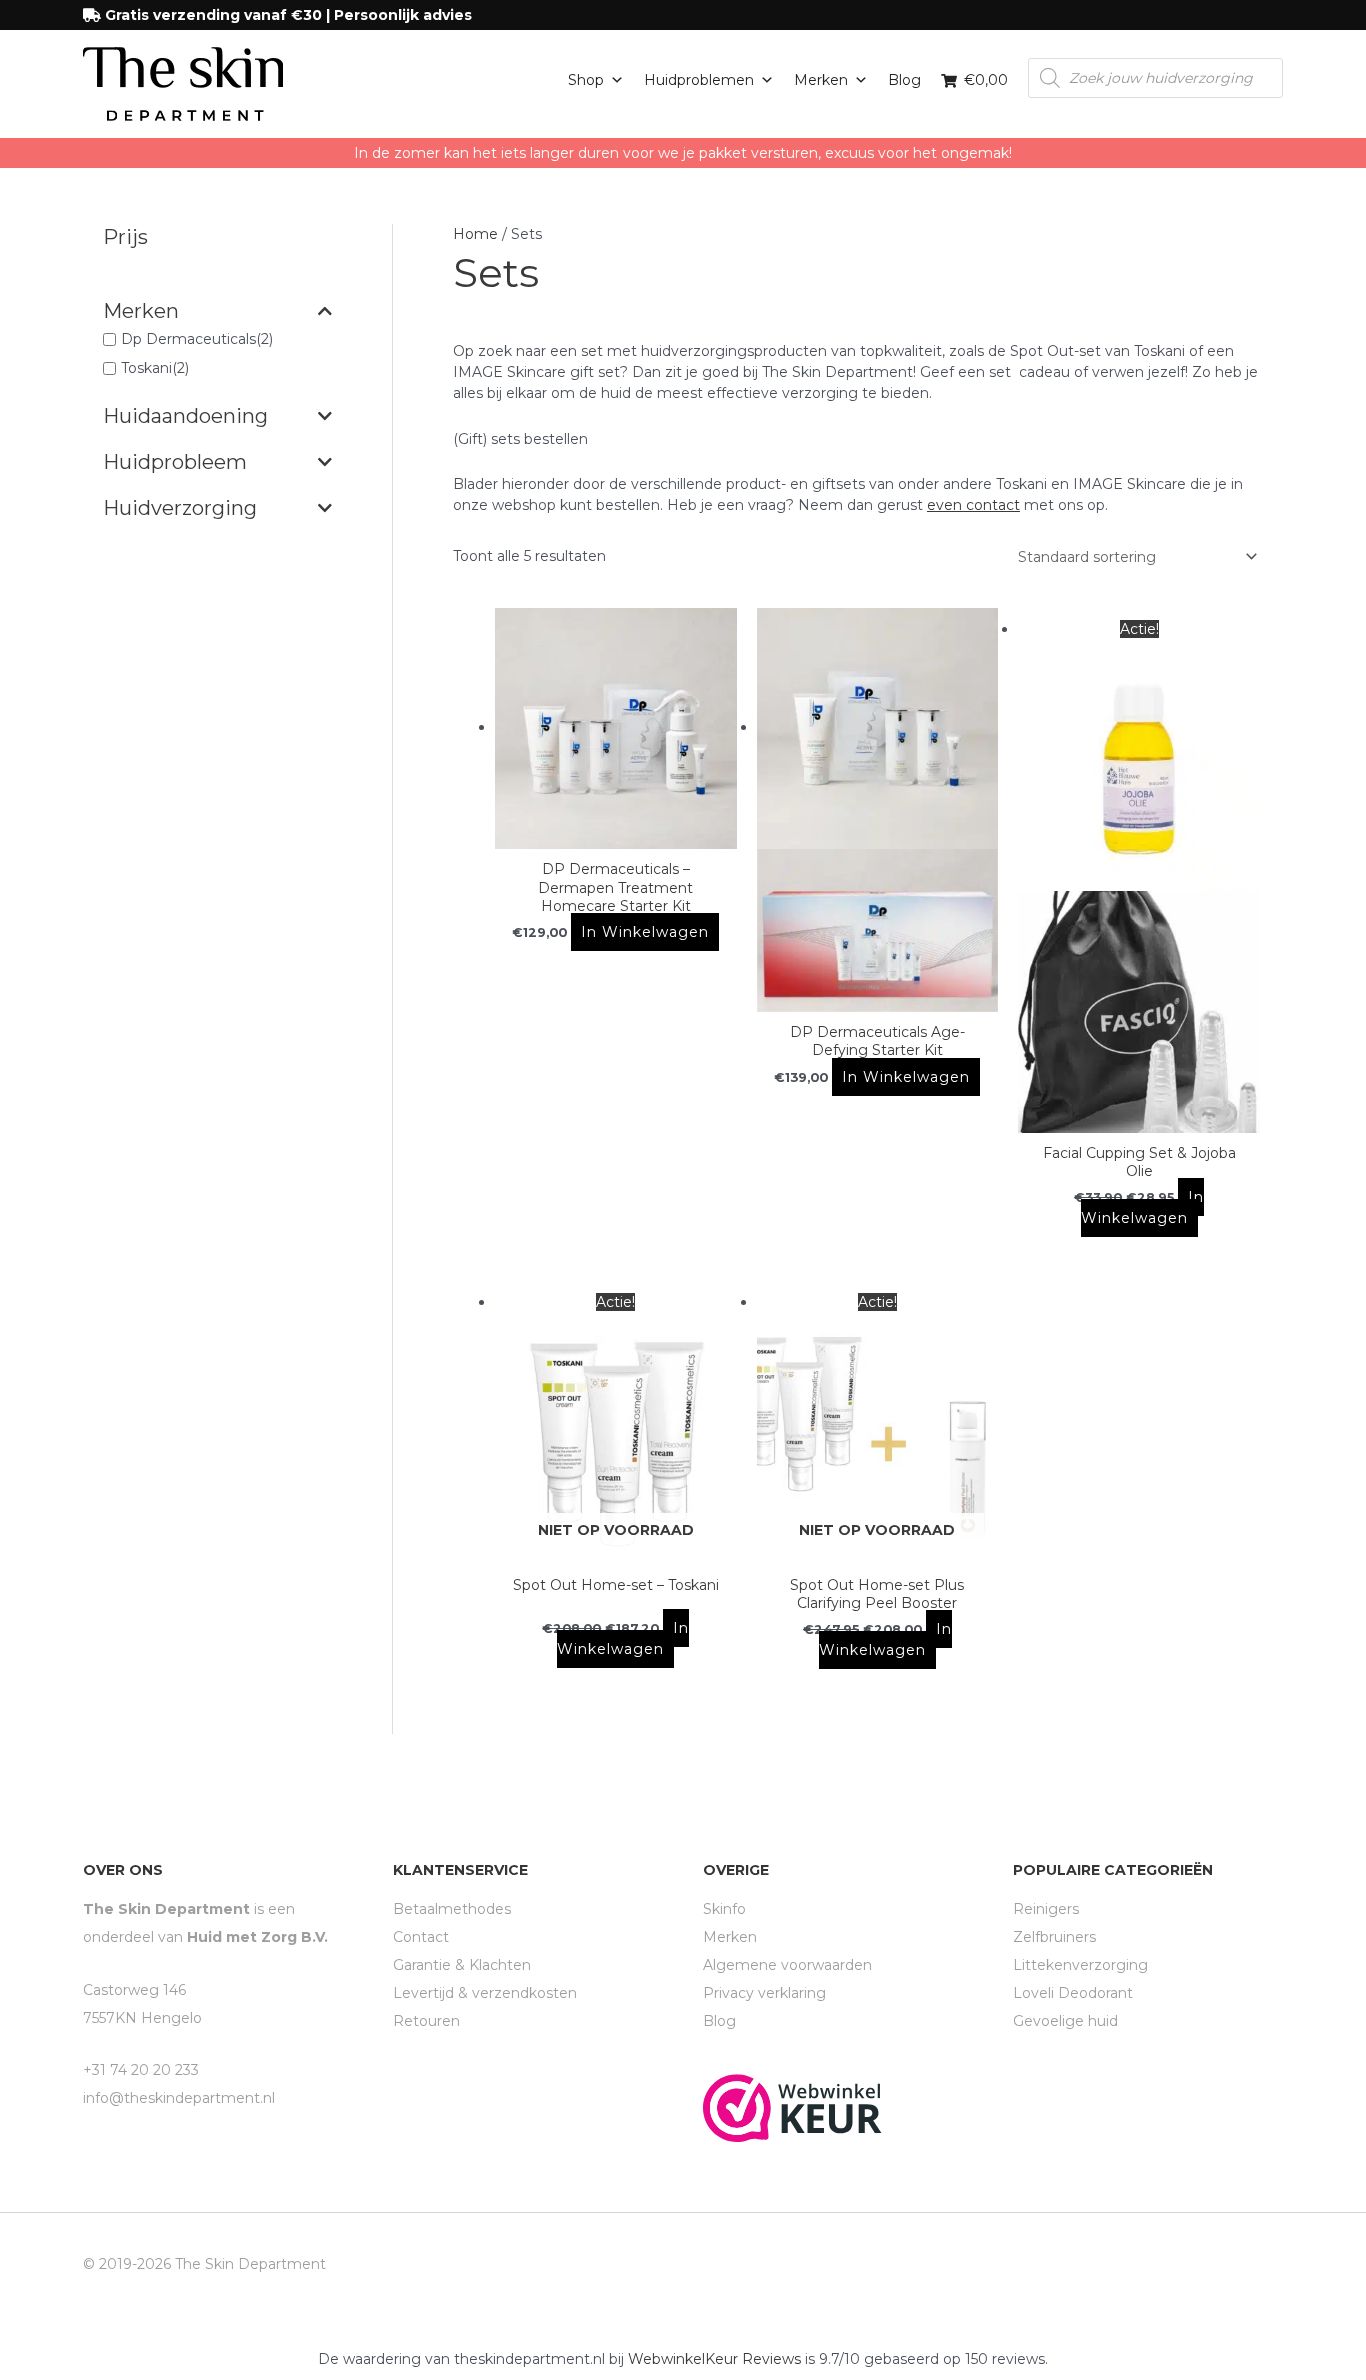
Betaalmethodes (452, 1909)
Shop (586, 80)
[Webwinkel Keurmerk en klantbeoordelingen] (792, 2107)
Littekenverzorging (1080, 1965)
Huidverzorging (180, 508)
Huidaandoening (185, 416)
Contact (421, 1937)
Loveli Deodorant (1073, 1993)
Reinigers (1046, 1909)
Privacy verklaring (764, 1993)
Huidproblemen (699, 80)
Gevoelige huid (1065, 2021)
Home (475, 234)
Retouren (426, 2021)
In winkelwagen (645, 932)
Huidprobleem (175, 462)
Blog (904, 80)
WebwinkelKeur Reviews (714, 2359)
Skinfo (724, 1909)
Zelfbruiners (1054, 1937)
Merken (821, 80)
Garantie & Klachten (462, 1965)
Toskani (146, 369)
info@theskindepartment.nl (179, 2098)
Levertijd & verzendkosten (485, 1993)
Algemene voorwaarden (787, 1965)
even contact (973, 505)
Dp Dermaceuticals (188, 339)
